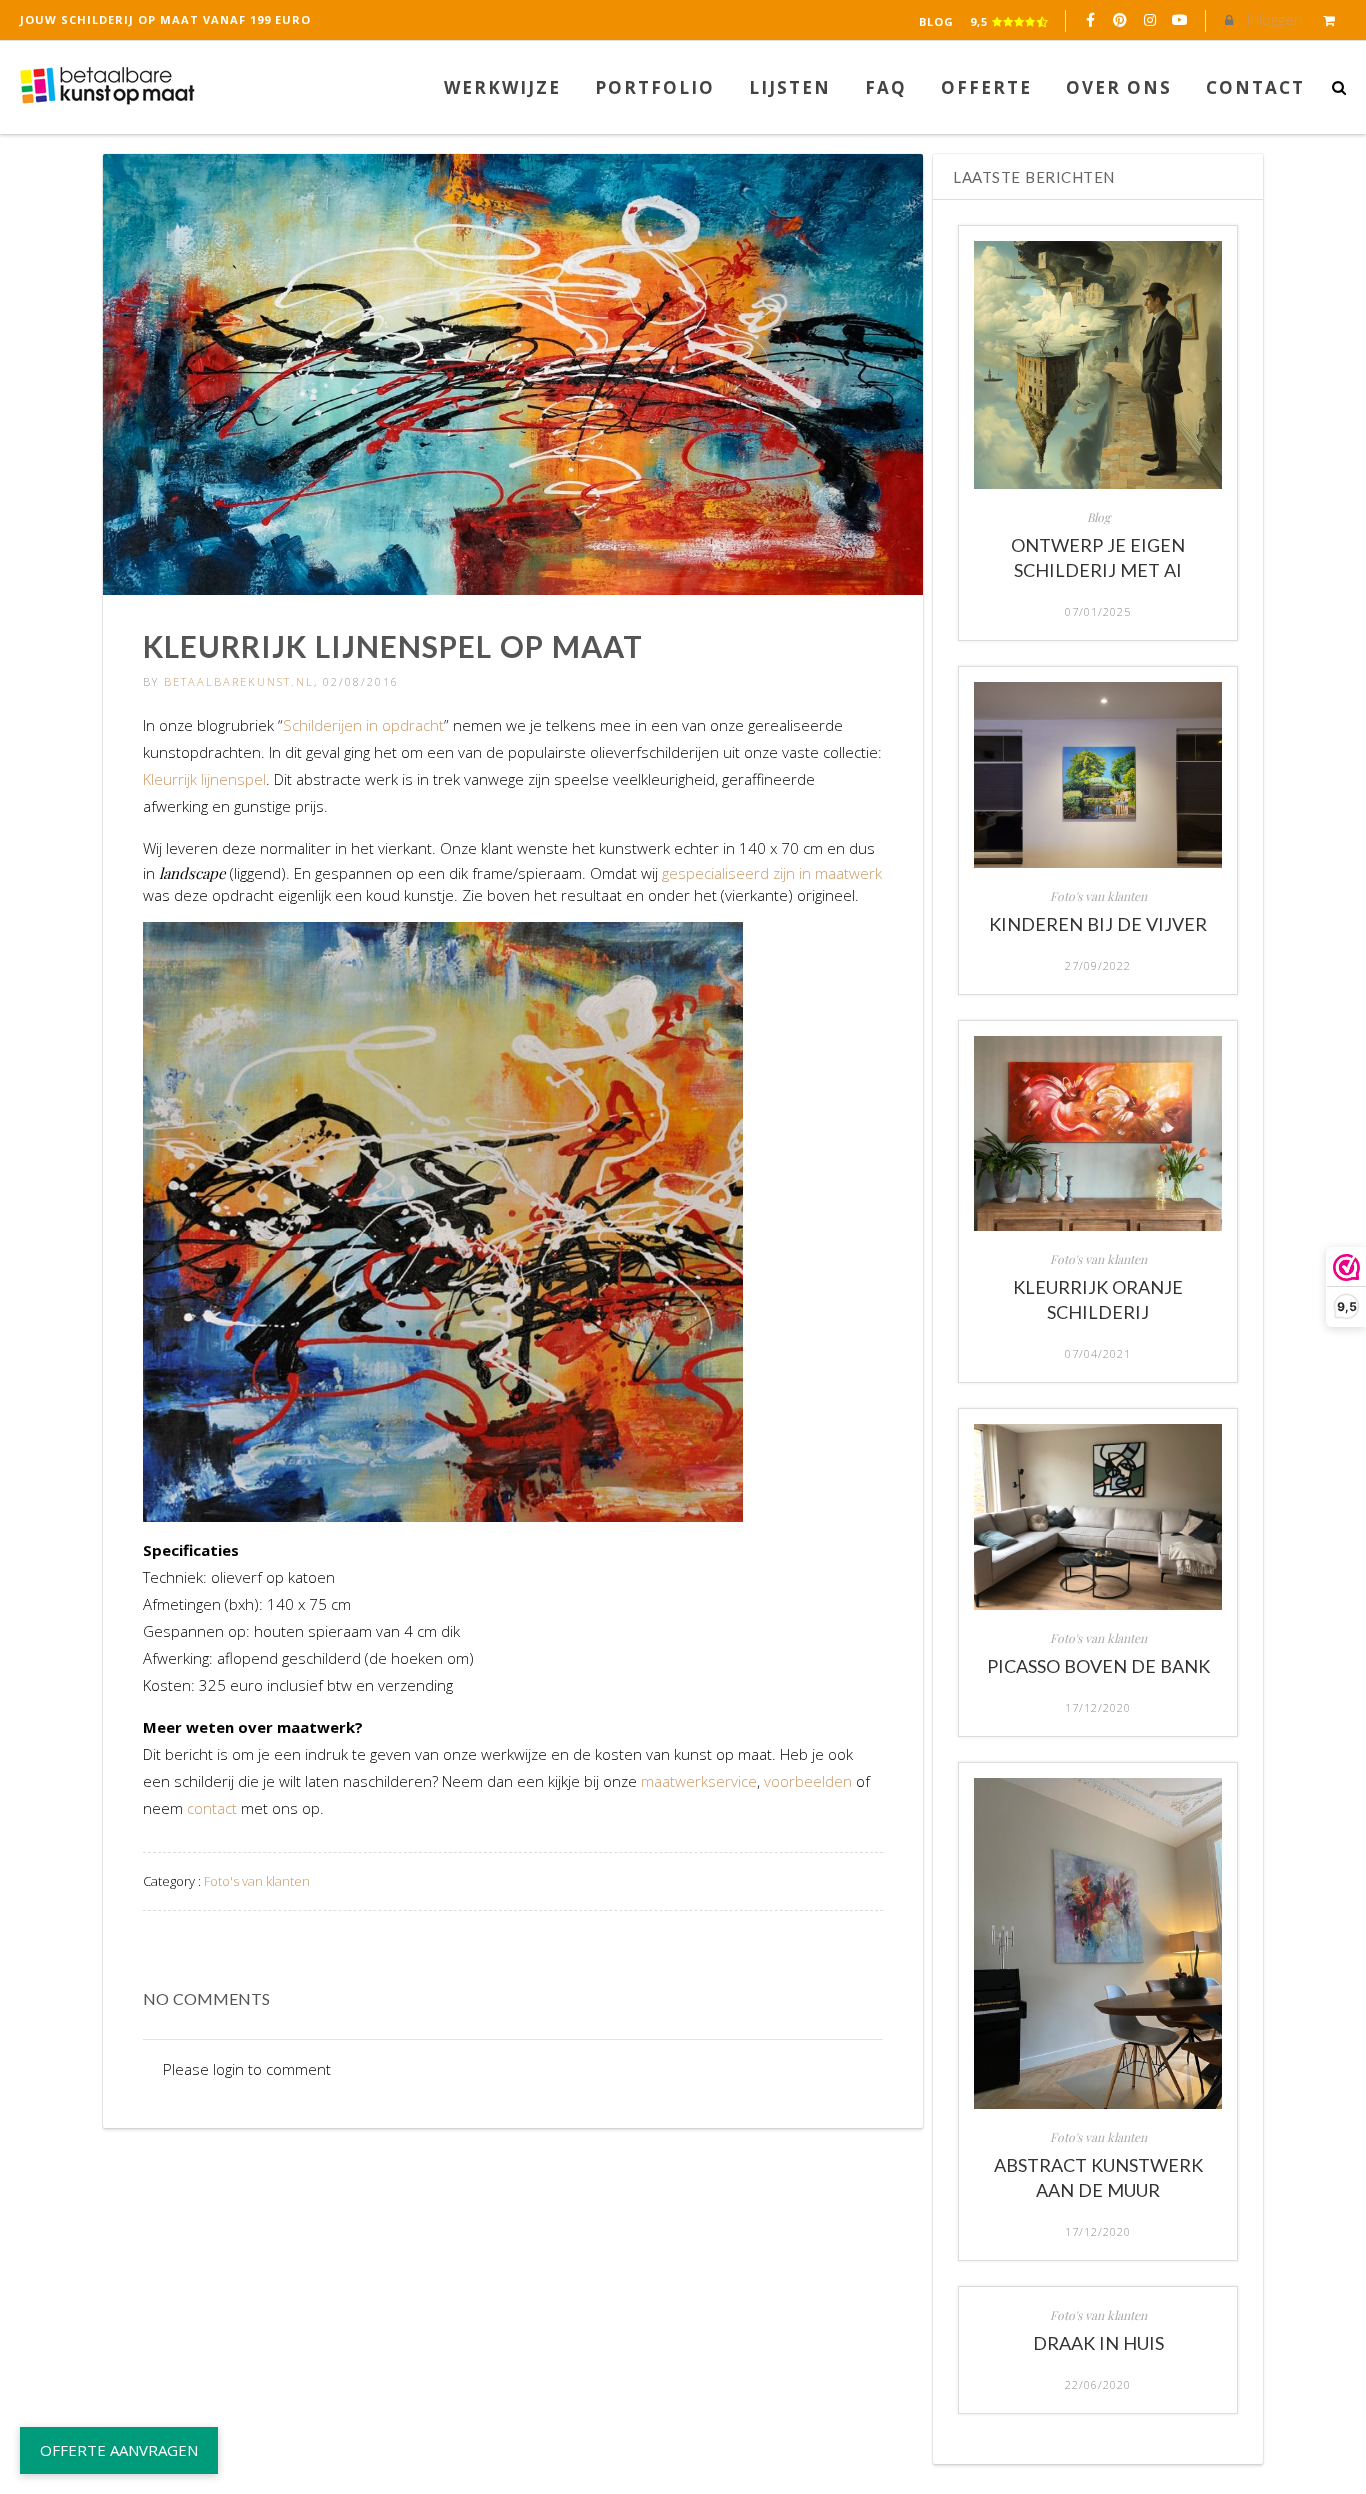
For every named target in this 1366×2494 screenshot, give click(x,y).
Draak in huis (1098, 2343)
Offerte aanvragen (119, 2450)
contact (212, 1808)
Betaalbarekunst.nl (239, 681)
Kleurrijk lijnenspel (204, 779)
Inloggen (1273, 19)
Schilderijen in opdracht (363, 725)
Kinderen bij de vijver (1098, 924)
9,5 (981, 21)
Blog (936, 21)
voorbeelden (808, 1781)
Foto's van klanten (257, 1881)
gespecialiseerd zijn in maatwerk (772, 873)
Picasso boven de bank (1098, 1666)
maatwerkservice (699, 1781)
